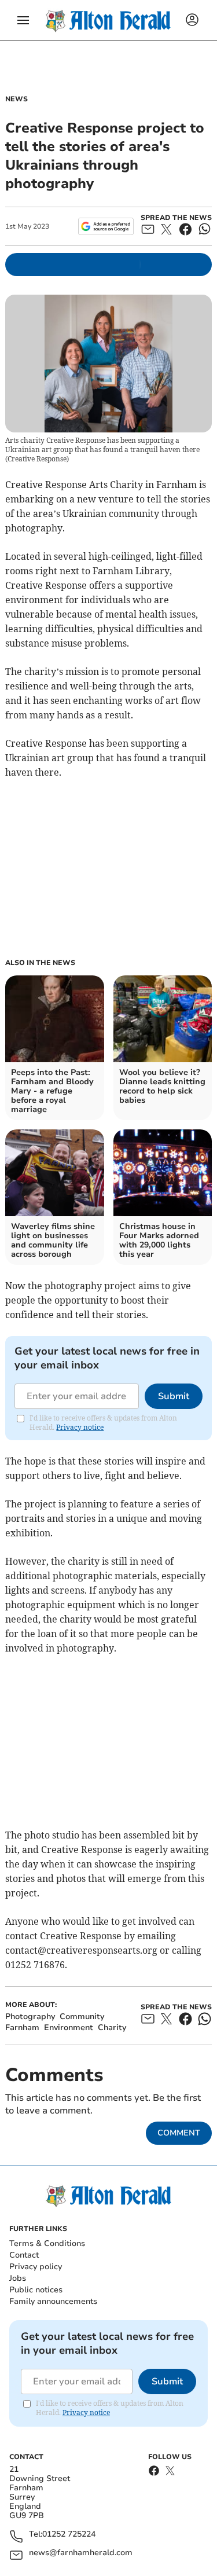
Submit (174, 1396)
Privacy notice (80, 1427)
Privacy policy (36, 2267)
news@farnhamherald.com (81, 2553)
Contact (24, 2255)
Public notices (36, 2290)
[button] (23, 20)
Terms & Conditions (47, 2243)
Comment (179, 2133)
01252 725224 (69, 2535)
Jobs (18, 2278)
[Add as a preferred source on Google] (106, 226)
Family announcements (53, 2301)
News (16, 99)
